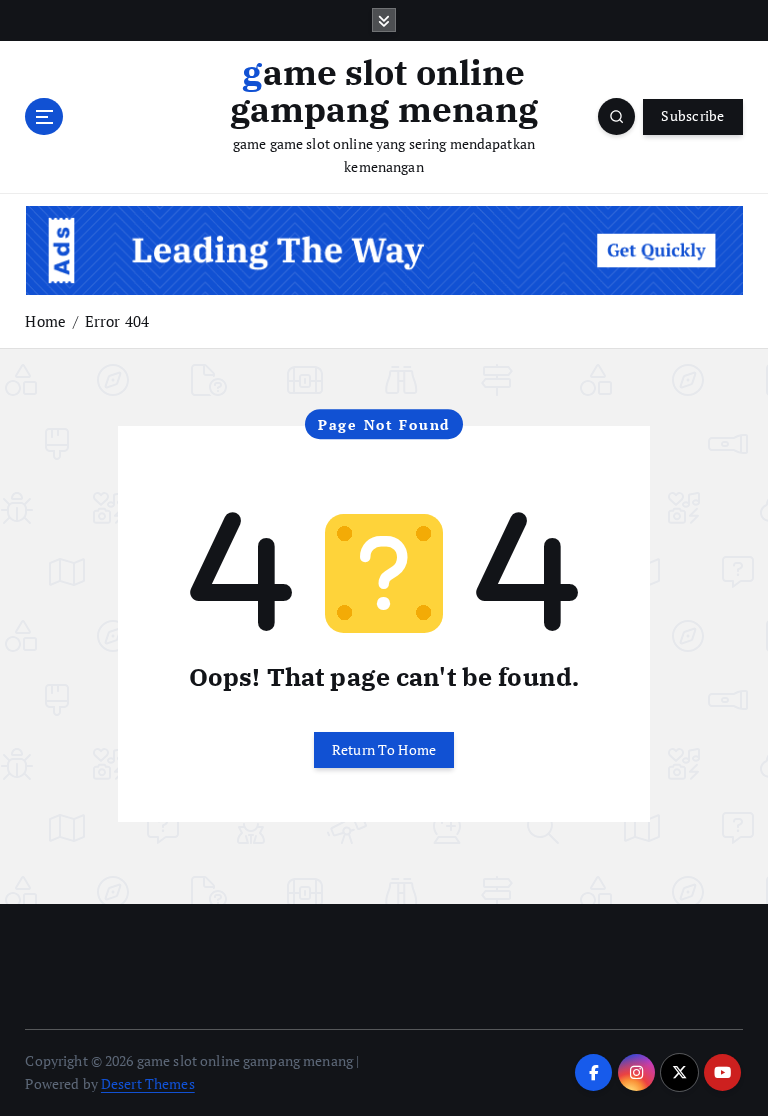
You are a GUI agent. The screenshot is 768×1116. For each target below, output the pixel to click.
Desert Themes (148, 1084)
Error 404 (117, 321)
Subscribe (692, 116)
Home (45, 321)
